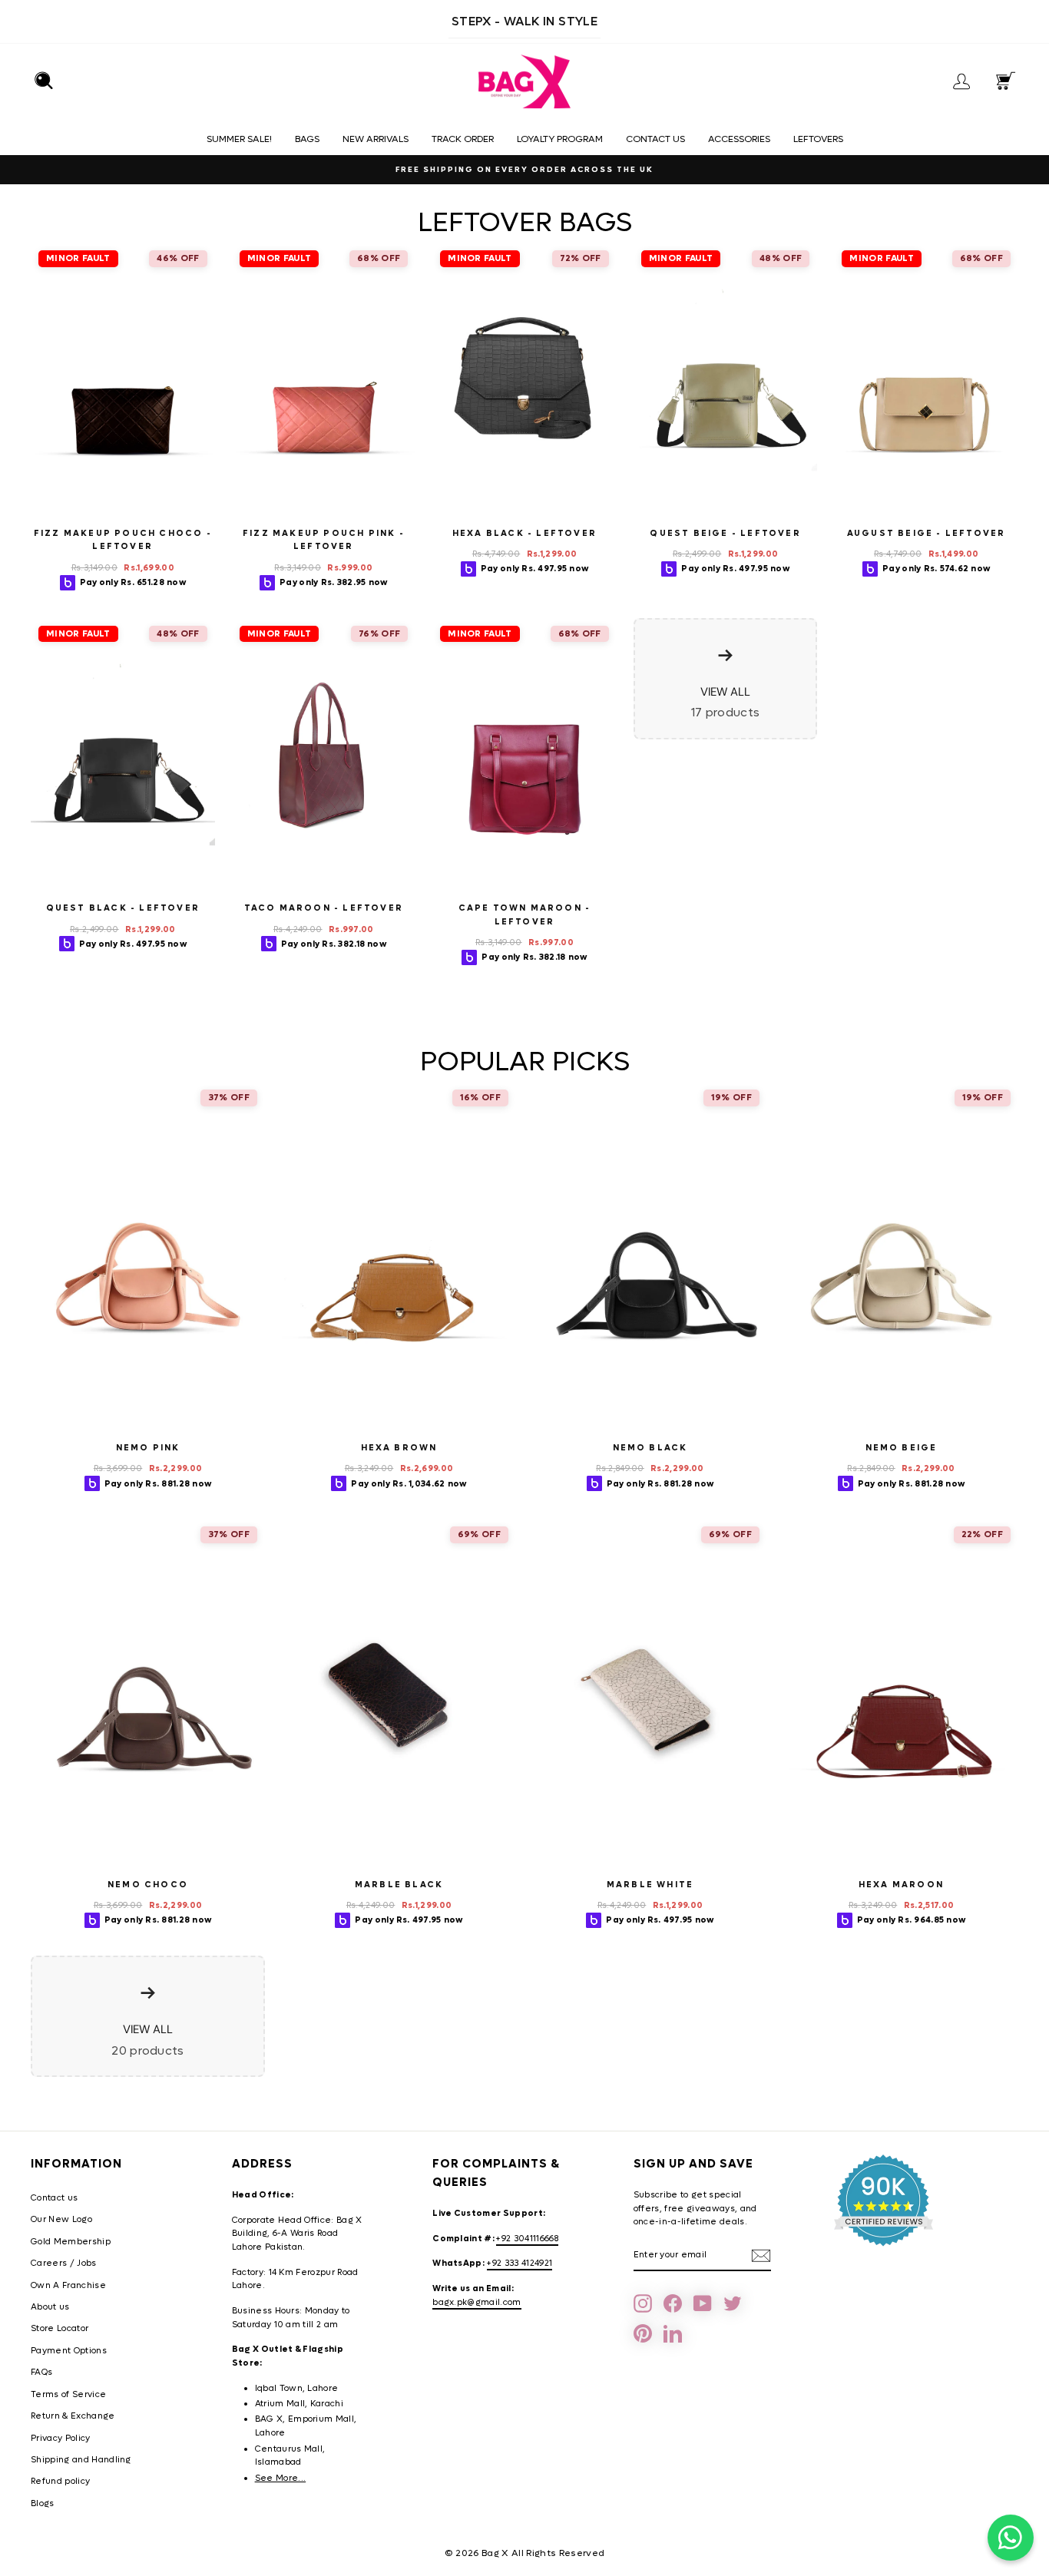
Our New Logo (61, 2219)
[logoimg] (524, 82)
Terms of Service (68, 2394)
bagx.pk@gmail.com (477, 2302)
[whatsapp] (1011, 2538)
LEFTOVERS (818, 139)
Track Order (463, 139)
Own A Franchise (68, 2285)
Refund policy (60, 2481)
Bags (307, 139)
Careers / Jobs (64, 2263)
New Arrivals (376, 139)
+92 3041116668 (527, 2239)
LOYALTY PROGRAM (560, 139)
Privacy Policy (61, 2438)
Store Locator (60, 2328)
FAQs (41, 2372)
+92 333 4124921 (520, 2263)
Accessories (739, 139)
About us (50, 2307)
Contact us (655, 139)
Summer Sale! (239, 139)
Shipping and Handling (81, 2460)
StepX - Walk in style (524, 21)
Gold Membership (71, 2242)
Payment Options (69, 2351)
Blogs (43, 2503)
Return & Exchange (73, 2416)
